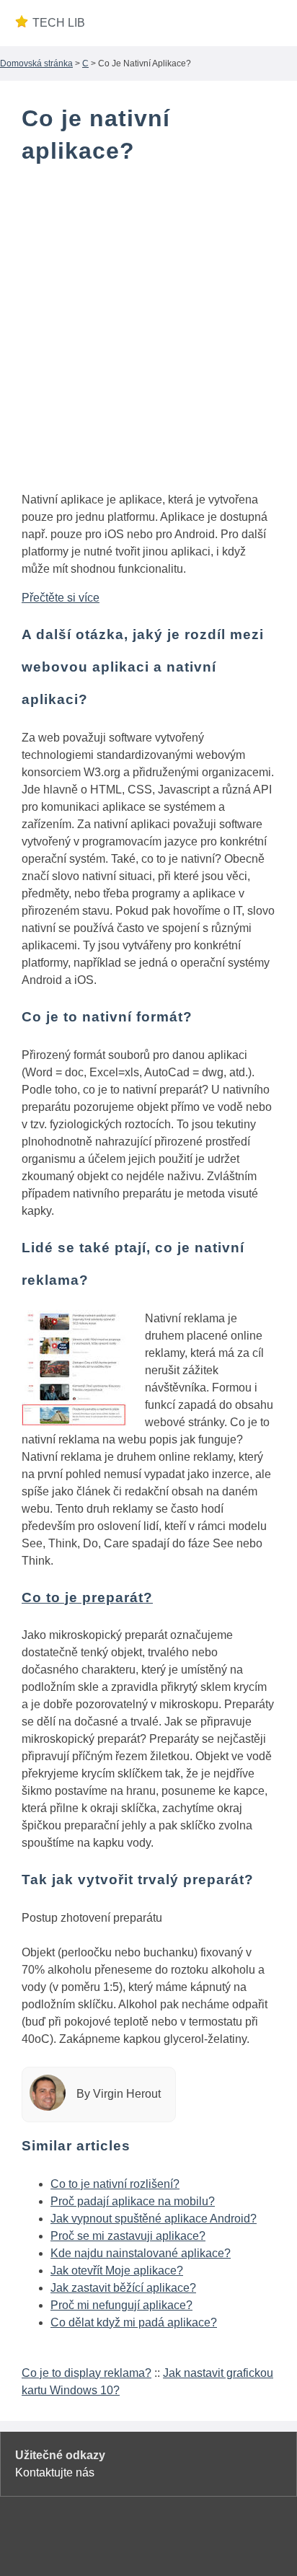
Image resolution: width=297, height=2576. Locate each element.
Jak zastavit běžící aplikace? (123, 2288)
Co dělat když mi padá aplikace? (134, 2322)
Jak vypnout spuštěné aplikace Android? (154, 2219)
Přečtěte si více (61, 598)
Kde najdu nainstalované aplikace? (141, 2253)
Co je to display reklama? (87, 2373)
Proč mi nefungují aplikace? (121, 2305)
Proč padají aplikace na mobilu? (133, 2201)
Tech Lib (59, 23)
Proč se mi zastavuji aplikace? (128, 2236)
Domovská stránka (36, 63)
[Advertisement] (148, 331)
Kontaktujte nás (55, 2472)
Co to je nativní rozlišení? (115, 2184)
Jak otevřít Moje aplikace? (117, 2271)
